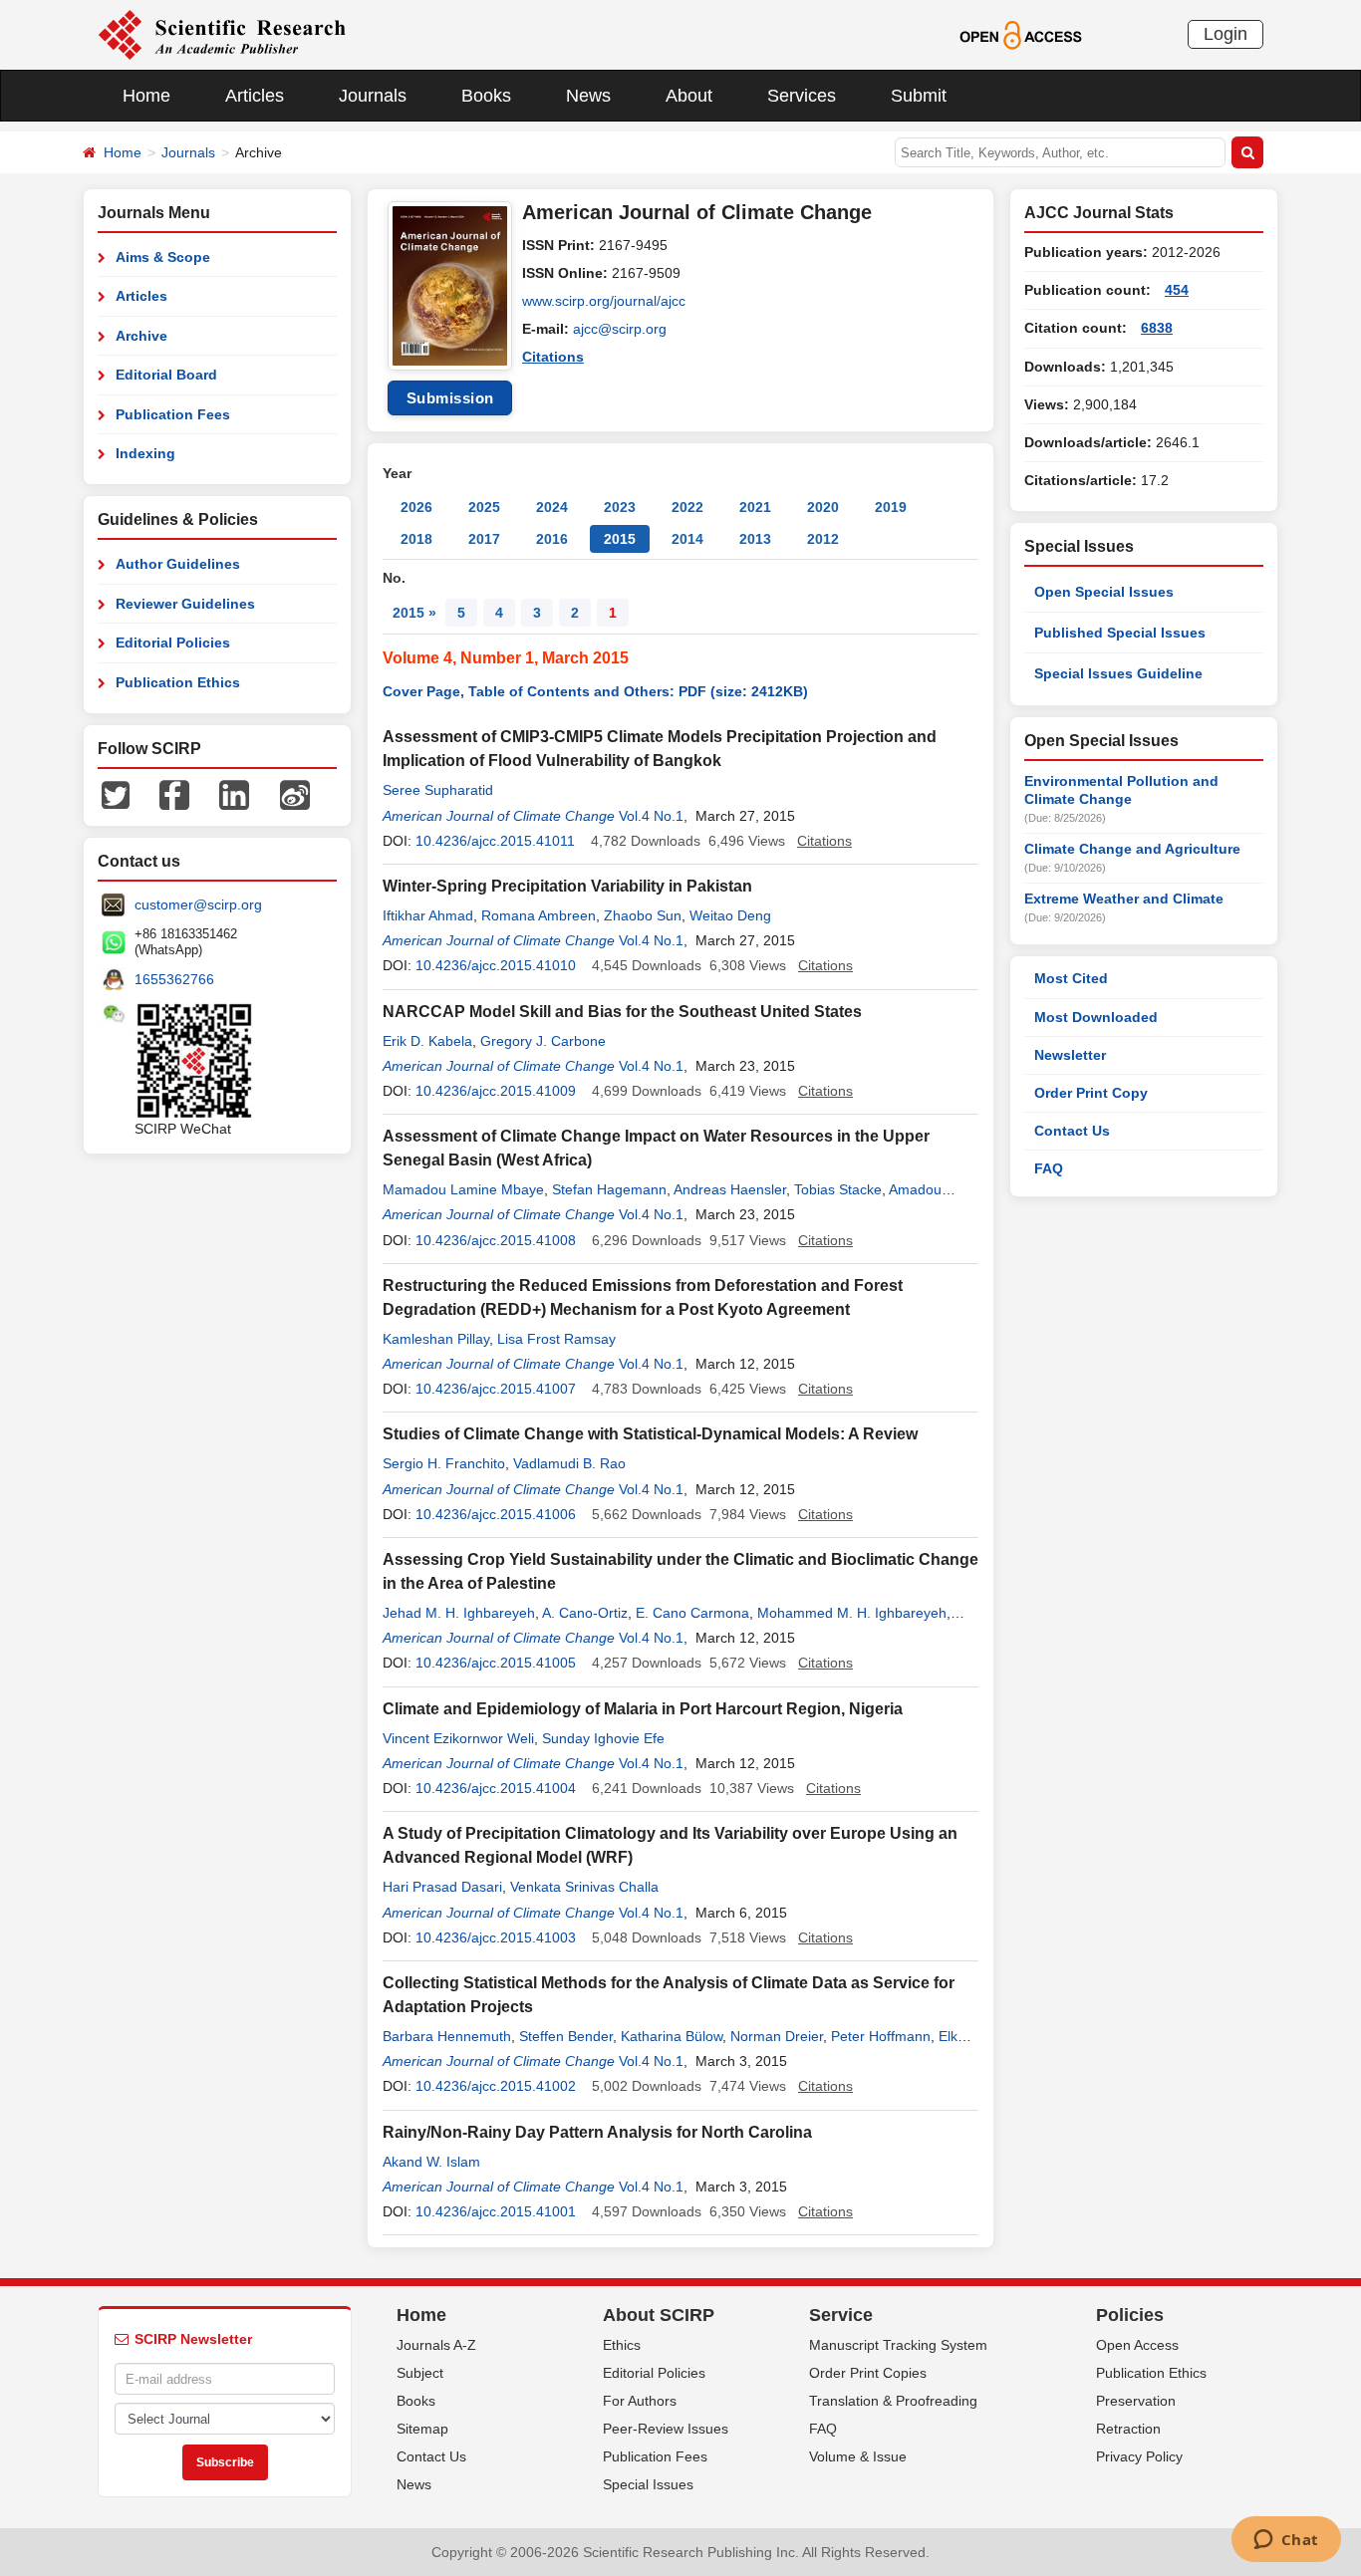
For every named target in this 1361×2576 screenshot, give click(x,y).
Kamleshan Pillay (436, 1339)
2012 (823, 539)
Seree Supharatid (438, 790)
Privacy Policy (1139, 2456)
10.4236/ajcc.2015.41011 (495, 841)
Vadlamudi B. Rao (569, 1463)
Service (841, 2315)
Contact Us (1072, 1131)
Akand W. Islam (431, 2162)
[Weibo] (295, 794)
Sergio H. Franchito (444, 1463)
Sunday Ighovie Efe (603, 1738)
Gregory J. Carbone (543, 1041)
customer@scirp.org (198, 904)
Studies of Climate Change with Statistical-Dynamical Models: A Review (650, 1434)
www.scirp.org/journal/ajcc (604, 301)
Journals (373, 96)
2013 (755, 539)
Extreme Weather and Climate (1124, 899)
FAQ (1049, 1168)
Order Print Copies (868, 2373)
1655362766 (174, 979)
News (588, 96)
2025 (484, 507)
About (689, 96)
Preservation (1136, 2401)
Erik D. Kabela (427, 1041)
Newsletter (1070, 1055)
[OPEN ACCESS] (1021, 34)
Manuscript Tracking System (898, 2345)
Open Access (1137, 2345)
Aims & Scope (163, 257)
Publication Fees (173, 414)
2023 (620, 507)
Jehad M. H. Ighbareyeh (459, 1613)
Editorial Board (166, 375)
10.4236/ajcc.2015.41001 (496, 2211)
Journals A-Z (436, 2345)
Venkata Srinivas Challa (584, 1887)
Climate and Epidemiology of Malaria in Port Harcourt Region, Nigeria (643, 1709)
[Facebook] (174, 794)
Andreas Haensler (730, 1189)
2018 (416, 539)
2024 (552, 507)
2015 (620, 539)
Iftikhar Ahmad (428, 915)
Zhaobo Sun (643, 915)
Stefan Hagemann (609, 1189)
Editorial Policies (173, 643)
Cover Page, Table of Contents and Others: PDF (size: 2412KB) (595, 691)
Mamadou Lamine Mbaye (463, 1189)
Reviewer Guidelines (185, 604)
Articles (255, 96)
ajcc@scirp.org (620, 329)
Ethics (622, 2345)
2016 (552, 539)
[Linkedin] (234, 794)
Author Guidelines (178, 564)
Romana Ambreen (539, 915)
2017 (484, 539)
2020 (823, 507)
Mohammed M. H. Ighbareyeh (852, 1613)
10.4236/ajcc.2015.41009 (496, 1091)
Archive (141, 336)
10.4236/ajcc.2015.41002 (496, 2086)
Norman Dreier (777, 2036)
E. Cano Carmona (692, 1613)
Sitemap (422, 2429)
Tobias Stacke (838, 1189)
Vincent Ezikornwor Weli (458, 1738)
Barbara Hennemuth (447, 2036)
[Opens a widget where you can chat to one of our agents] (1286, 2541)
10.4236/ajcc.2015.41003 (496, 1937)
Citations (553, 357)
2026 (416, 507)
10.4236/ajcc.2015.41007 (496, 1389)
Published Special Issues (1120, 633)
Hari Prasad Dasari (442, 1887)
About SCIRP (659, 2315)
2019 (891, 507)
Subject (420, 2373)
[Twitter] (116, 794)
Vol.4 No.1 (651, 816)
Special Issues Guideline (1118, 673)
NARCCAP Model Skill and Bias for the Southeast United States (622, 1012)
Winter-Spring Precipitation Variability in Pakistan (567, 886)
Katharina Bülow (672, 2036)
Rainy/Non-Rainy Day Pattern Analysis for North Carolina (597, 2132)
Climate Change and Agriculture (1132, 849)
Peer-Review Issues (666, 2429)
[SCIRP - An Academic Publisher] (222, 34)
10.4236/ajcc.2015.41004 (496, 1788)
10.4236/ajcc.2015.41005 (496, 1663)
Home (146, 96)
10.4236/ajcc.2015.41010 (496, 965)
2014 (687, 539)
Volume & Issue (858, 2456)
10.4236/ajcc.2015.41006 (496, 1514)
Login (1225, 34)
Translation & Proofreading (893, 2401)
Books (486, 96)
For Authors (640, 2401)
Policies (1130, 2315)
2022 (687, 507)
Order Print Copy (1091, 1093)
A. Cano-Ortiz (585, 1613)
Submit (919, 96)
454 (1177, 290)
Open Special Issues (1104, 592)
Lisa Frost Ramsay (556, 1339)
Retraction (1128, 2429)
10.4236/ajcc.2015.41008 (496, 1240)
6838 (1157, 328)
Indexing (145, 453)
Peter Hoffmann (881, 2036)
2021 (755, 507)
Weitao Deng (730, 915)
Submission (450, 398)
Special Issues (648, 2484)
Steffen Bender (566, 2036)
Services (802, 96)
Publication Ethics (178, 682)
